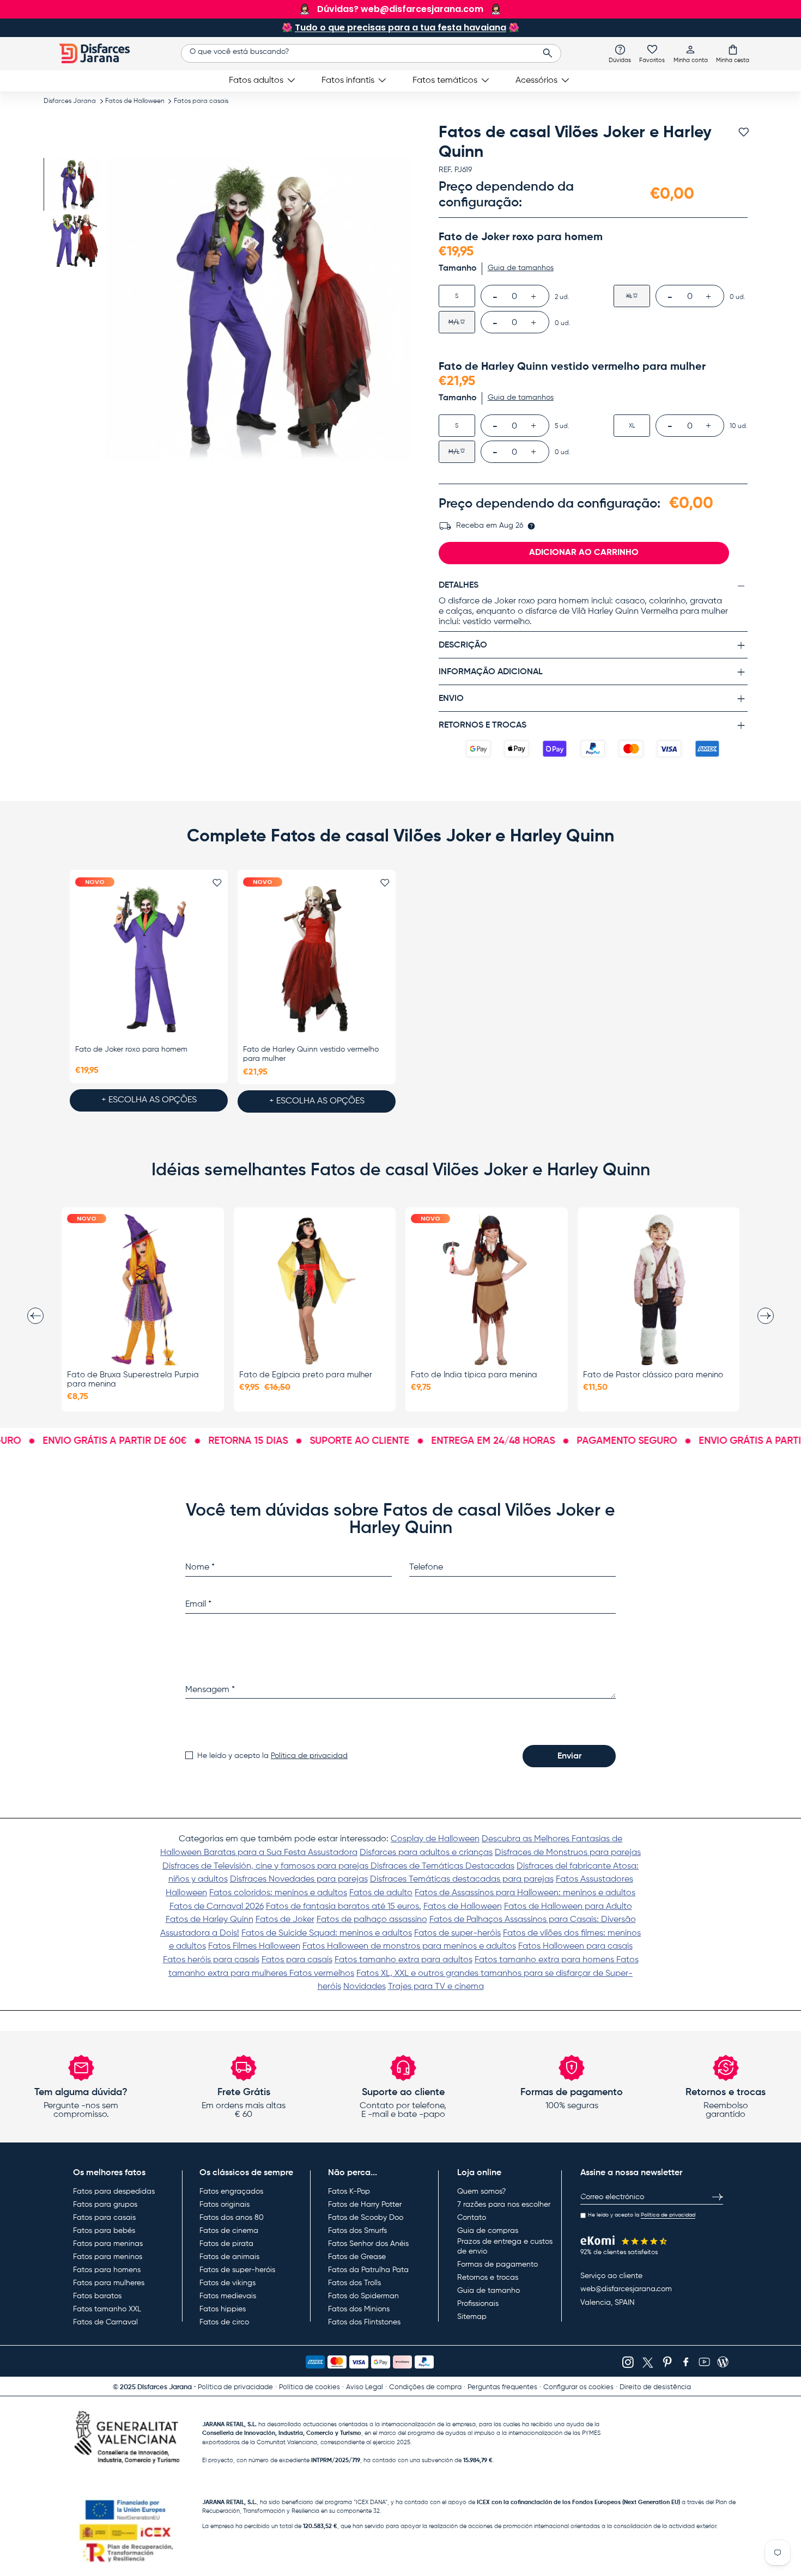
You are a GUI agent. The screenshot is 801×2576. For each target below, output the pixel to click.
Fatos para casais (201, 101)
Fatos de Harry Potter (365, 2205)
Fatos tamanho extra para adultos (403, 1960)
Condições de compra (425, 2387)
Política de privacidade (235, 2387)
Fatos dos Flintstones (364, 2322)
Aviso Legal (365, 2387)
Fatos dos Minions (359, 2309)
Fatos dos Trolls (354, 2283)
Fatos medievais (228, 2296)
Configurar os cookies (578, 2387)
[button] (733, 53)
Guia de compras (488, 2231)
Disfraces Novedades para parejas (299, 1879)
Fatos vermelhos (322, 1974)
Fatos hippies (223, 2309)
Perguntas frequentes (502, 2387)
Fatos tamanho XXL (107, 2309)
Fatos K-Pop (349, 2192)
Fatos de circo (224, 2322)
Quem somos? (481, 2192)
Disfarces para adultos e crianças (426, 1853)
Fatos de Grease (357, 2257)
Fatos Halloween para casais (575, 1946)
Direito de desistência (655, 2387)
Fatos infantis (348, 81)
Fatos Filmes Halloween (254, 1946)
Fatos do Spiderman (363, 2296)
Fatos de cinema (229, 2231)
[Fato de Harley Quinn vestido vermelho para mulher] (317, 959)
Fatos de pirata (226, 2244)
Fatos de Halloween (135, 101)
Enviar (569, 1756)
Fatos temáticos (445, 81)
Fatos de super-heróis (457, 1933)
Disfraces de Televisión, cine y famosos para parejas (266, 1866)
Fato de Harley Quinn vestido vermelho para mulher (311, 1054)
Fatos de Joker (285, 1920)
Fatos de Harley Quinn (210, 1920)
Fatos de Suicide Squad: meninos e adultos (327, 1933)
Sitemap (472, 2317)
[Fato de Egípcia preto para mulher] (315, 1290)
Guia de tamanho (489, 2291)
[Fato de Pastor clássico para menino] (659, 1290)
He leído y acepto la (272, 1756)
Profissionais (478, 2304)
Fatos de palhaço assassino (372, 1920)
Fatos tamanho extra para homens (545, 1960)
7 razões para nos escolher (504, 2205)
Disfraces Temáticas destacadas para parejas (462, 1879)
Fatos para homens (107, 2270)
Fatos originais (224, 2205)
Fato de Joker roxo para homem (131, 1049)
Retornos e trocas (488, 2278)
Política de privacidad (309, 1756)
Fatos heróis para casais (211, 1960)
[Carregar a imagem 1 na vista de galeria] (75, 184)
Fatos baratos (97, 2296)
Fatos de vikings (227, 2283)
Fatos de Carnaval (105, 2322)
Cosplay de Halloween (435, 1839)
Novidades (365, 1987)
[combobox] (371, 53)
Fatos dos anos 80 (232, 2218)
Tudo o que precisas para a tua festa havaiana (400, 28)
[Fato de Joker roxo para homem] (149, 959)
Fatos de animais (229, 2257)
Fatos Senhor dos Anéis (368, 2244)
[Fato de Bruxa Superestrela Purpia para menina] (143, 1290)
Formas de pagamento (497, 2264)
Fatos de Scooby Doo (366, 2218)
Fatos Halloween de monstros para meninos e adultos (409, 1946)
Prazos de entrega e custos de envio (505, 2247)
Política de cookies (310, 2387)
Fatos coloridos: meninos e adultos (278, 1893)
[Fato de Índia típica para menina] (487, 1290)
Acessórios (536, 81)
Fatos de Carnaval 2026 (217, 1907)
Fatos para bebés (104, 2231)
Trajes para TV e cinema (436, 1987)
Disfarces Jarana (70, 101)
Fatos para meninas (108, 2244)
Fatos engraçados (231, 2192)
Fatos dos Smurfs (357, 2231)
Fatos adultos (256, 81)
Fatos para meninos (108, 2257)
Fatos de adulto (381, 1893)
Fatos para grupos (105, 2205)
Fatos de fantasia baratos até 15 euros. (344, 1907)
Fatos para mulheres (109, 2283)
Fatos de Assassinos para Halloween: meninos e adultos (525, 1893)
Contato (472, 2218)
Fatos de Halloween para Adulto (568, 1907)
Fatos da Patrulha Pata (368, 2270)
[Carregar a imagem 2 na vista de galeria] (75, 240)
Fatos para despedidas (114, 2192)
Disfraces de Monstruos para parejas (568, 1853)
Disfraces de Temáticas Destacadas (442, 1866)
